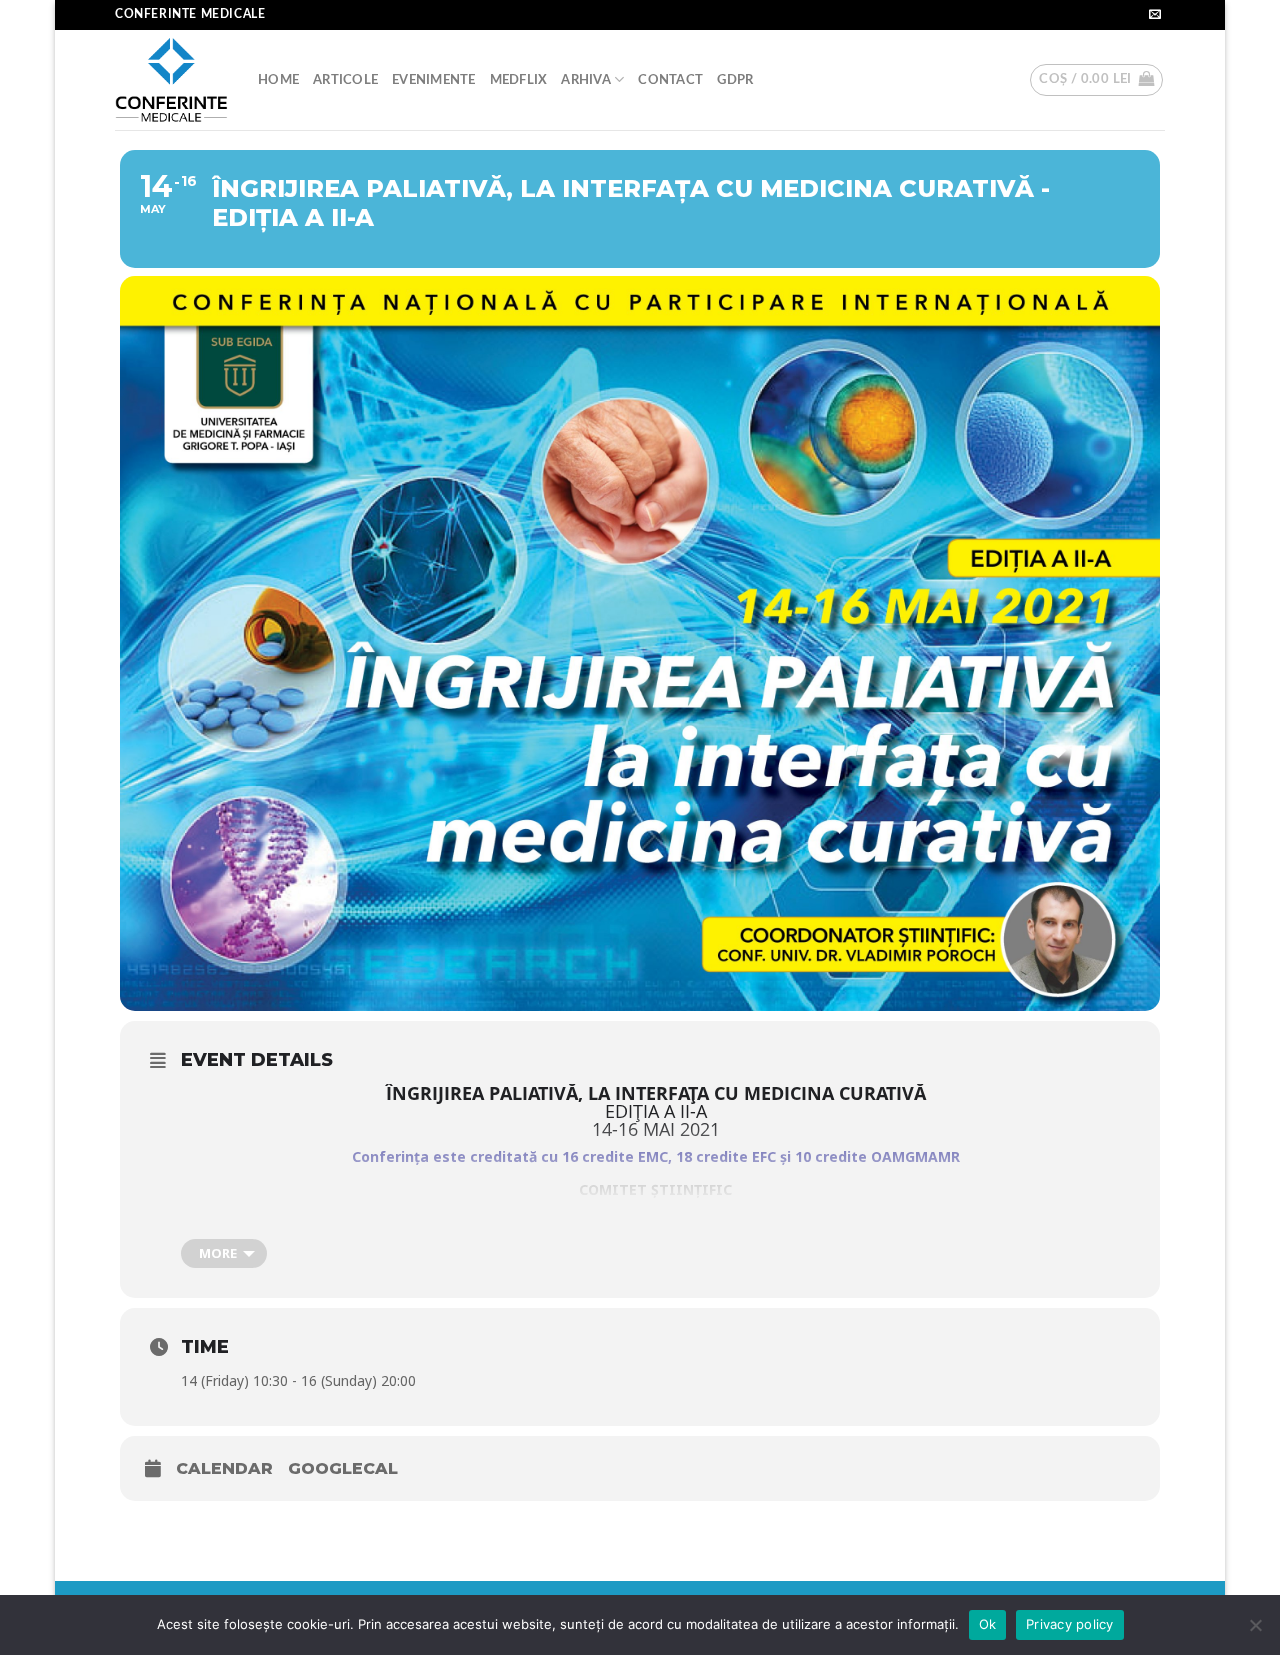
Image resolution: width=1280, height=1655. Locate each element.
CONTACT (670, 80)
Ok (988, 1624)
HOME (278, 80)
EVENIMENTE (434, 80)
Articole (345, 80)
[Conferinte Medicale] (171, 80)
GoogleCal (343, 1468)
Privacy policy (1070, 1624)
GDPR (735, 80)
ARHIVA (586, 80)
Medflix (519, 80)
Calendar (224, 1468)
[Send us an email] (1155, 15)
